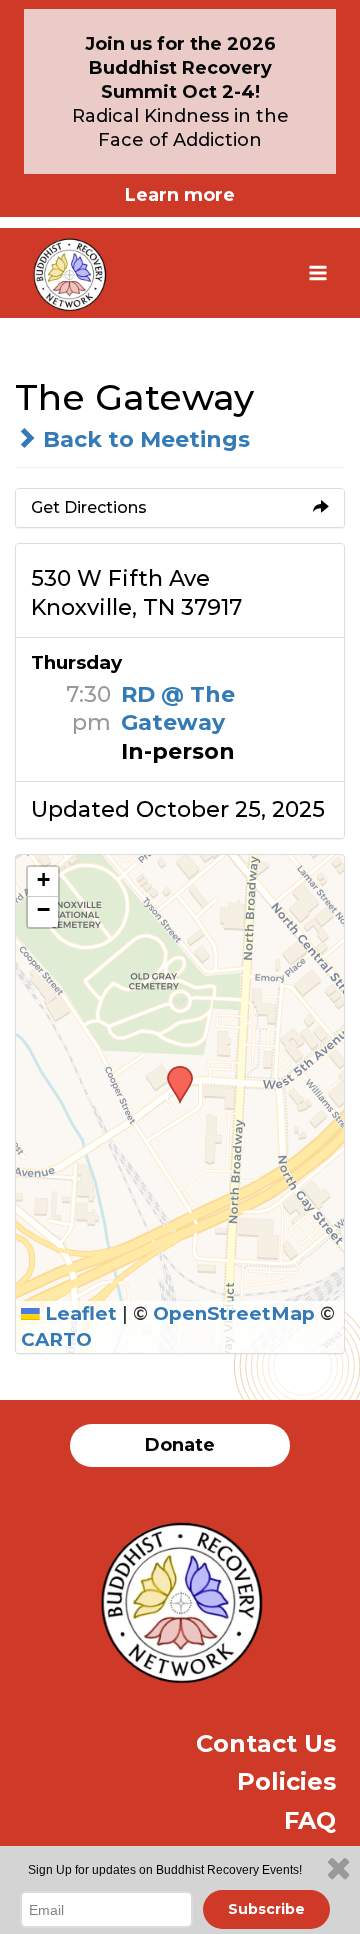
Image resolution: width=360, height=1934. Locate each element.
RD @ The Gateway (178, 709)
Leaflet (78, 1313)
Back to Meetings (143, 439)
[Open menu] (317, 272)
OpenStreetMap (234, 1313)
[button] (173, 1072)
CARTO (56, 1339)
